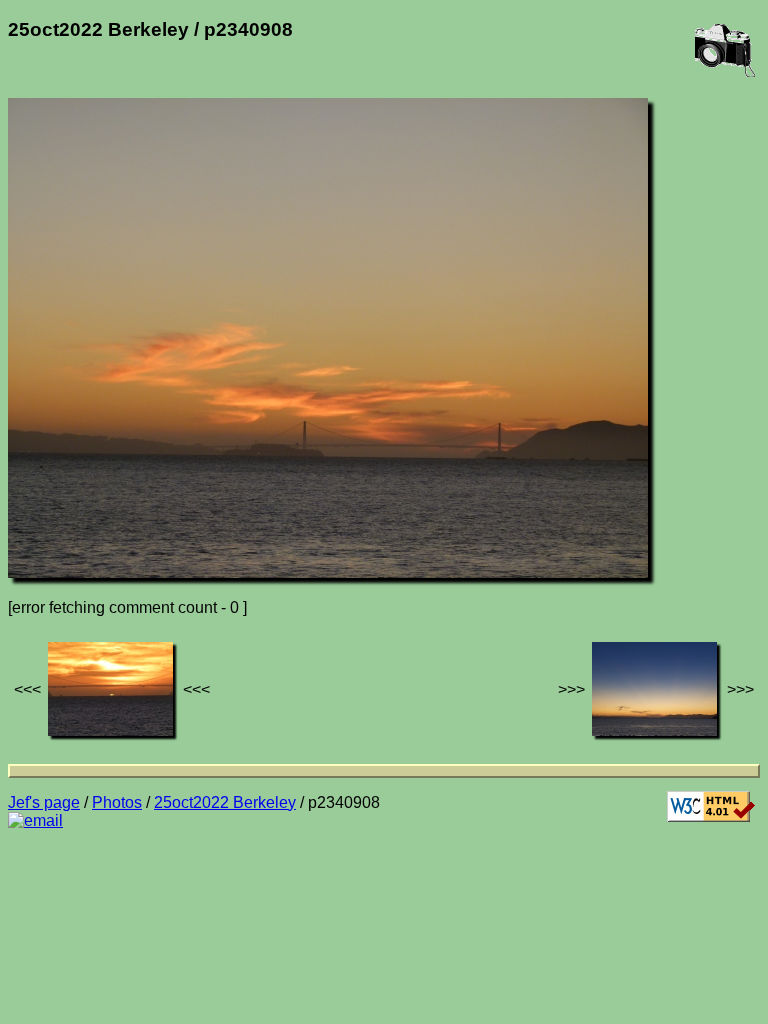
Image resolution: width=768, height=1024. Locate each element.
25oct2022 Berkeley (225, 802)
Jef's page (44, 802)
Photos (117, 802)
